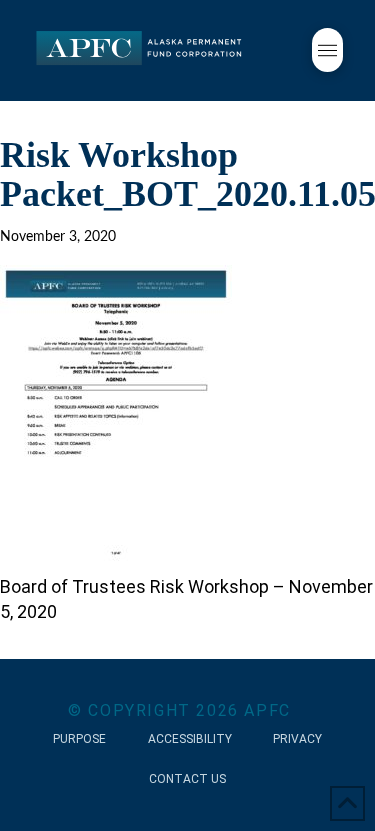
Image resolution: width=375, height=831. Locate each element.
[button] (327, 50)
